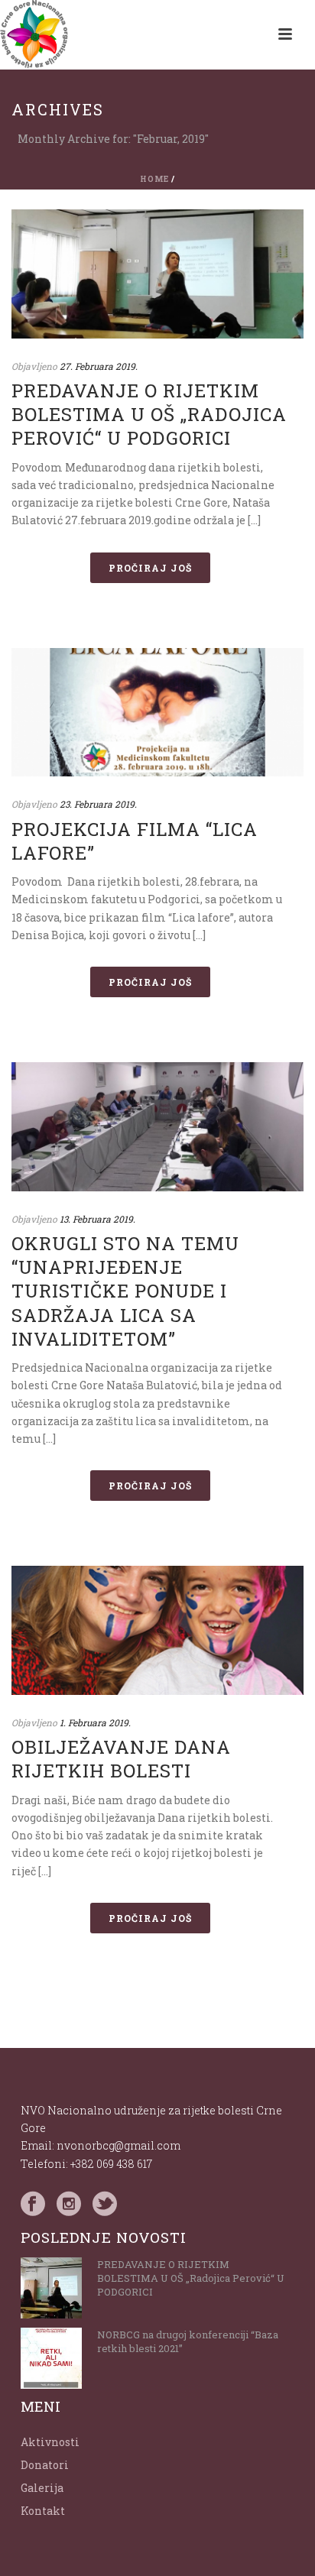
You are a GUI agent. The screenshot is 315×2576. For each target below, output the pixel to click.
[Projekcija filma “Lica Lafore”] (157, 713)
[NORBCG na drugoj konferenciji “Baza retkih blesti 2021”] (51, 2358)
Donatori (45, 2465)
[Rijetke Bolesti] (34, 34)
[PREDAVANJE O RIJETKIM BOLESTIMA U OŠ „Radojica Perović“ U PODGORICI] (157, 274)
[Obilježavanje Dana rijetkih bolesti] (157, 1630)
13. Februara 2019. (97, 1219)
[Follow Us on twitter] (105, 2204)
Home (154, 179)
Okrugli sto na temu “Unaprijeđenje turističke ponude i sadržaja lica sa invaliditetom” (125, 1291)
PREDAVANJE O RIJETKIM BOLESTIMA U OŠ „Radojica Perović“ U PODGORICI (149, 414)
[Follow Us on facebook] (33, 2204)
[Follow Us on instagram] (69, 2204)
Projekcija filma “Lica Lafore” (135, 841)
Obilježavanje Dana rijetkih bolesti (121, 1759)
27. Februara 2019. (99, 366)
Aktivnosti (50, 2442)
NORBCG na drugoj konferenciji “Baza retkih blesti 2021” (188, 2341)
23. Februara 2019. (98, 804)
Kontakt (43, 2511)
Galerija (42, 2488)
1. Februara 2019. (95, 1722)
